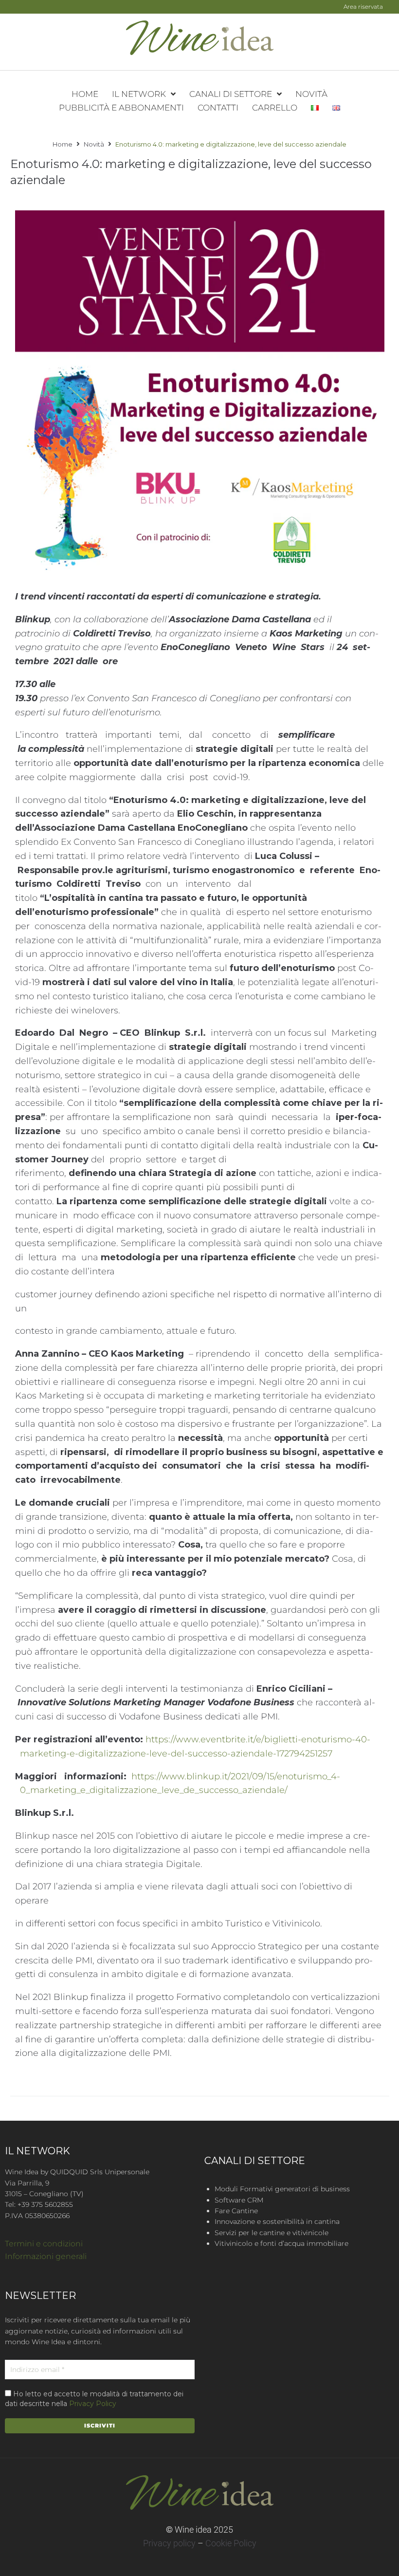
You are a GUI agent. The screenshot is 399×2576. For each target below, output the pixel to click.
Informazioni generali (46, 2256)
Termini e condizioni (44, 2244)
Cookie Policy (231, 2543)
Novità (94, 144)
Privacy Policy (93, 2404)
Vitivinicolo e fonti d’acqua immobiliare (281, 2243)
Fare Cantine (236, 2211)
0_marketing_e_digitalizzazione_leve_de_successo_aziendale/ (154, 1790)
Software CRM (239, 2200)
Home (63, 144)
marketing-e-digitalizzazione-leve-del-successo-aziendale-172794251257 (176, 1754)
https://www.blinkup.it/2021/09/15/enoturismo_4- (236, 1776)
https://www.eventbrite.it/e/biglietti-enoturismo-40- (258, 1739)
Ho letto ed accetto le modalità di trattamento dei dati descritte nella (94, 2399)
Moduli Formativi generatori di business (282, 2189)
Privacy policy (169, 2543)
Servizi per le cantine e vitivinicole (272, 2233)
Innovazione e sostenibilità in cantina (277, 2221)
